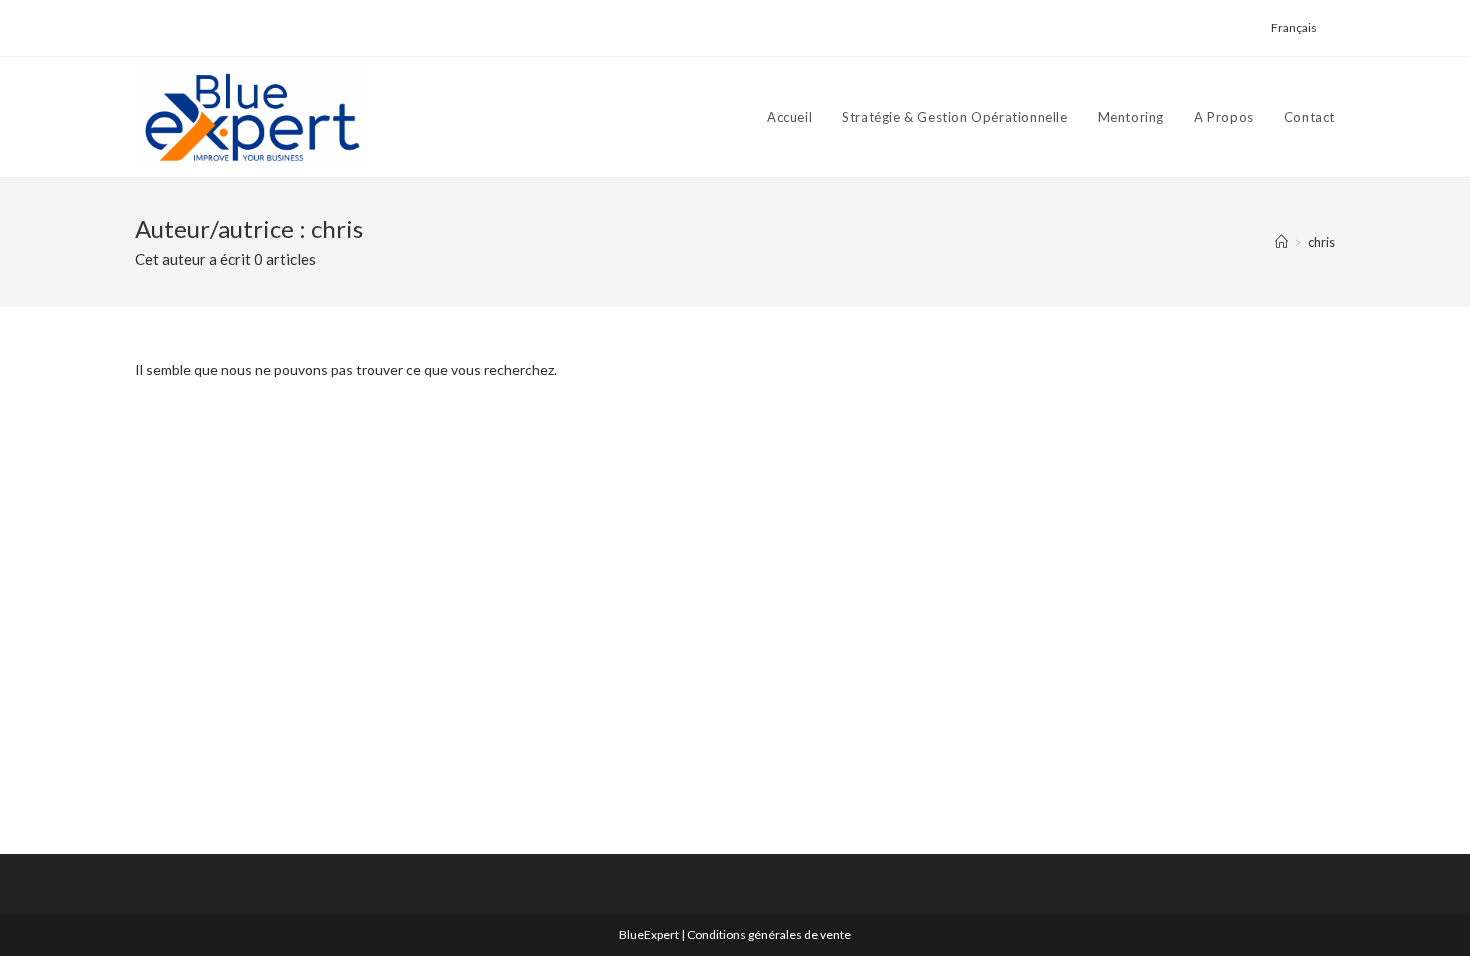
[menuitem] (1294, 28)
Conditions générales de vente (769, 934)
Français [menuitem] (1294, 27)
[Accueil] (1281, 242)
